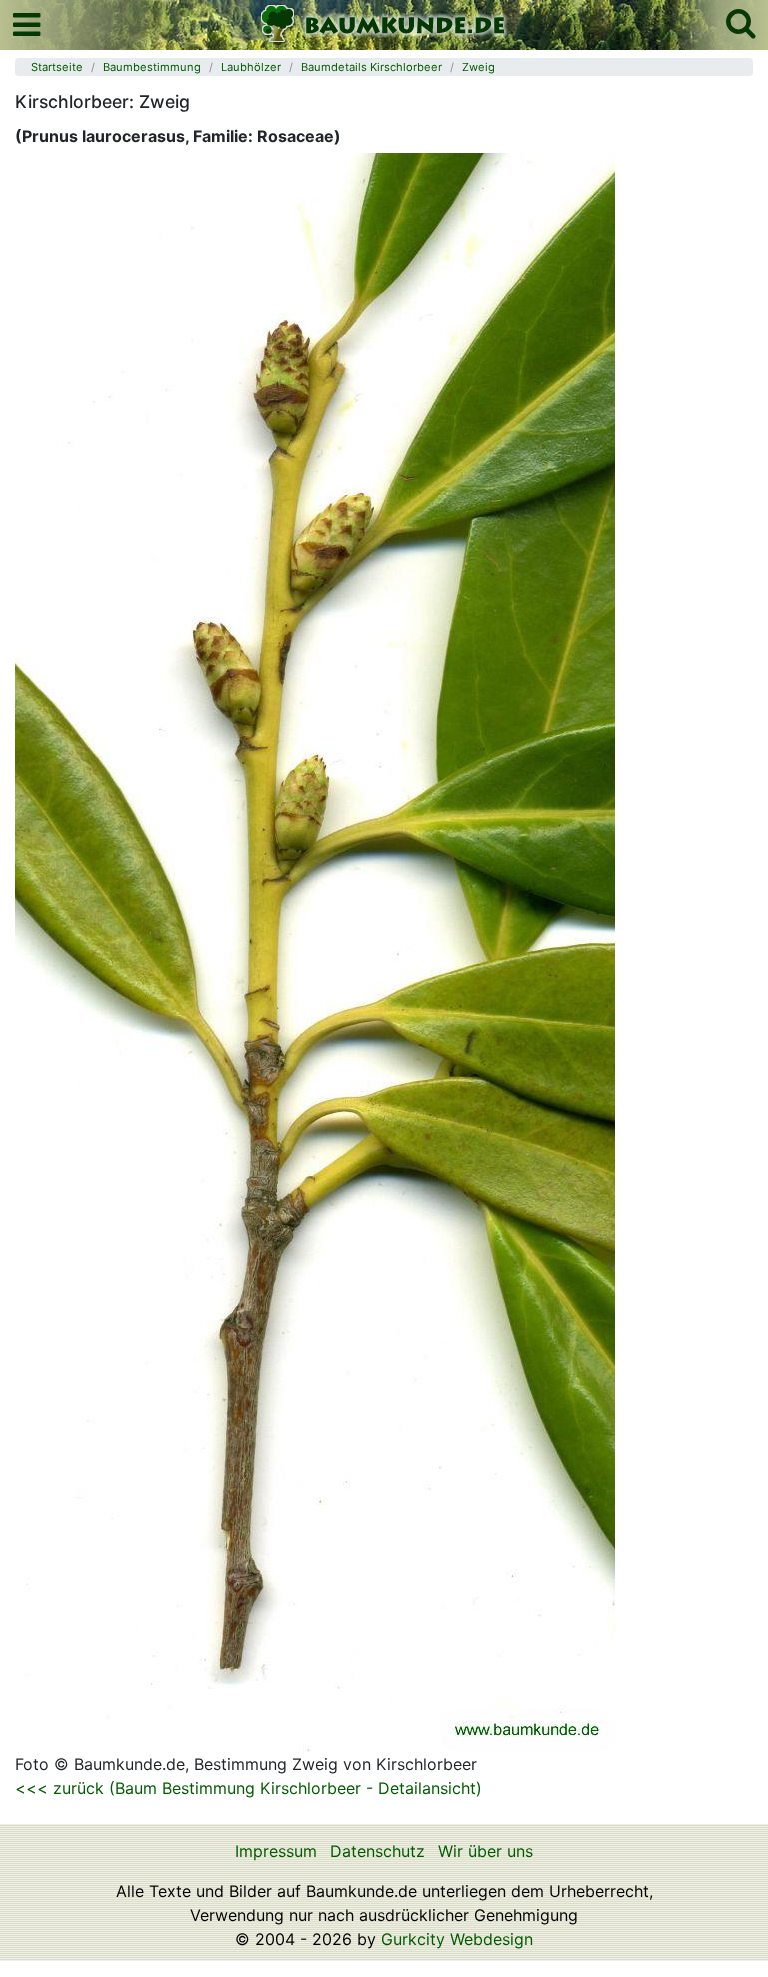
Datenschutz (377, 1851)
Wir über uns (485, 1851)
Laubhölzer (251, 67)
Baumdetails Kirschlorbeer (371, 67)
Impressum (276, 1851)
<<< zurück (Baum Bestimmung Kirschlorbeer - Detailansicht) (248, 1788)
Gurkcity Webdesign (457, 1939)
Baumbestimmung (152, 67)
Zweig (478, 67)
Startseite (57, 67)
